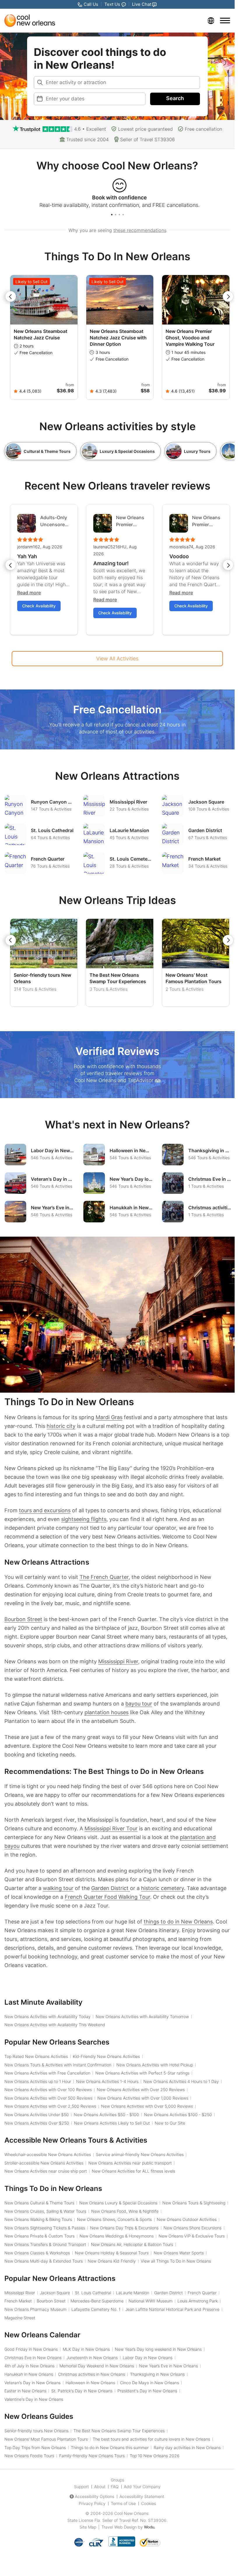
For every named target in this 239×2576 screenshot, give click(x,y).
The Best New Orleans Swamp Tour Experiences (118, 978)
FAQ (115, 2487)
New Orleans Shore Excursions (193, 2228)
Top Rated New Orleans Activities (36, 2056)
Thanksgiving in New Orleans (157, 2374)
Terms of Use (123, 2503)
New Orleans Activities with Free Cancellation (47, 2073)
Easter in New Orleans (25, 2391)
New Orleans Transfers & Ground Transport (45, 2244)
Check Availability (39, 606)
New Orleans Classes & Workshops (37, 2253)
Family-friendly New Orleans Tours (92, 2456)
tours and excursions (45, 1510)
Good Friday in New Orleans (31, 2349)
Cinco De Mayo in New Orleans (150, 2383)
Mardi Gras (109, 1417)
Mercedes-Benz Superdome (97, 2301)
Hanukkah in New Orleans (29, 2374)
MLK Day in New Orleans (86, 2349)
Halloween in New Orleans (90, 2383)
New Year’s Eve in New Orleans (168, 2366)
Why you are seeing (117, 230)
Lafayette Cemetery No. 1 (96, 2309)
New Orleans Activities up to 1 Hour (38, 2081)
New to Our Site (170, 2123)
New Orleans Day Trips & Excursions (124, 2228)
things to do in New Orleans (178, 1922)
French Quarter (202, 2293)
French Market (18, 2301)
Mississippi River (118, 1661)
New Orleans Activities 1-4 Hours (107, 2081)
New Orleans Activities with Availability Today (48, 2016)
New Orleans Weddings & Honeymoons (117, 2236)
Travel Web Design (119, 2527)
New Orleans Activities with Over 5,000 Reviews (147, 2106)
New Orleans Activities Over (37, 2123)
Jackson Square (55, 2293)
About (100, 2487)
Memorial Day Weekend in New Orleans (97, 2366)
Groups (117, 2480)
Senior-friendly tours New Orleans (36, 2431)
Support (81, 2487)
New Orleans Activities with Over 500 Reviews (48, 2098)
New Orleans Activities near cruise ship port (46, 2171)
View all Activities (117, 658)
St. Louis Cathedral (93, 2293)
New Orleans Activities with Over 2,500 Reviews (50, 2106)
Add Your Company (142, 2487)
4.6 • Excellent (90, 129)
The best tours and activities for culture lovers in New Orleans (151, 2439)
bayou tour (139, 1704)
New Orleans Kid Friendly (112, 2261)
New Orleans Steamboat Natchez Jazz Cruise (41, 334)
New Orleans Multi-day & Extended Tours (44, 2261)
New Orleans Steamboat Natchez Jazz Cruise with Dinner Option (118, 338)
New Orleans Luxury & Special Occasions (118, 2203)
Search (175, 98)
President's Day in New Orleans (147, 2391)
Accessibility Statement (142, 2496)
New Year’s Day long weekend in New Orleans (158, 2349)
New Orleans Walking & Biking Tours (38, 2219)
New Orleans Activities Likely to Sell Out (112, 2123)
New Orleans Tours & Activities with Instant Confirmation (58, 2065)
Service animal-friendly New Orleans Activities (140, 2154)
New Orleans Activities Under (37, 2115)
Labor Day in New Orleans (148, 2358)
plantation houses (107, 1712)
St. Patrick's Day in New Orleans (82, 2391)
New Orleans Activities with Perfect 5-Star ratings (142, 2073)
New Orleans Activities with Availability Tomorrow (142, 2016)
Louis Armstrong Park (198, 2301)
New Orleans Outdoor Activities (187, 2219)
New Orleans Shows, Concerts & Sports (114, 2219)
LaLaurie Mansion (133, 2293)
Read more (29, 593)
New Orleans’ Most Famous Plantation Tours (194, 978)
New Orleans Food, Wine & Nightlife (125, 2211)
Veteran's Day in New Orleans (32, 2383)
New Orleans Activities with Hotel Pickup (155, 2065)
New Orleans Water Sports (179, 2253)
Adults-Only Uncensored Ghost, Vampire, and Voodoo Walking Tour (55, 521)
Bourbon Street (23, 1619)
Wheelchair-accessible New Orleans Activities (48, 2154)
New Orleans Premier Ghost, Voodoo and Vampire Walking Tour (190, 338)
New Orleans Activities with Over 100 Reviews (48, 2090)
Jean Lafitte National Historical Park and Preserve (172, 2309)
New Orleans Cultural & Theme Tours (39, 2203)
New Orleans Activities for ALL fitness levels (133, 2171)
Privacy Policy (92, 2503)
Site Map (88, 2527)
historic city (61, 1426)
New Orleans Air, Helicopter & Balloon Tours (132, 2244)
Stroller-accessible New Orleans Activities (44, 2163)
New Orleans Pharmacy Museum (35, 2309)
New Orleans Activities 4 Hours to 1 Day (181, 2081)
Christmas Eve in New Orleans (33, 2358)
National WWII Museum (151, 2301)
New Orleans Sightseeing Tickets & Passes (45, 2228)
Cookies (149, 2503)
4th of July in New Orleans (29, 2366)
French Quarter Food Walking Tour (107, 1897)
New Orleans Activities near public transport (130, 2163)
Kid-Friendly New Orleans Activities (106, 2056)
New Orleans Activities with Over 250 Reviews (141, 2090)
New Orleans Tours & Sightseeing (194, 2203)
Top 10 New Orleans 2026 (155, 2456)
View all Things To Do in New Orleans (176, 2261)
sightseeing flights (84, 1519)
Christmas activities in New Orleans (92, 2374)
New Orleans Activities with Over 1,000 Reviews (143, 2098)
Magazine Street (20, 2318)
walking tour (58, 1888)
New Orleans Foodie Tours (29, 2456)
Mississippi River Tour (111, 1828)
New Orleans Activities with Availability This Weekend (55, 2025)
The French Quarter (104, 1577)
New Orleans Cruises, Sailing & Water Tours (45, 2211)
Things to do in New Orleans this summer (110, 2448)
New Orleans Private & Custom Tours (39, 2236)
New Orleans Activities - (106, 2115)
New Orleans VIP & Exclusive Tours (192, 2236)
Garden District (111, 1888)
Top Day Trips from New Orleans (35, 2448)
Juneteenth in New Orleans (92, 2358)
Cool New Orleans (131, 2513)
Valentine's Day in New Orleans (34, 2399)
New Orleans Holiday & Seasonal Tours (112, 2253)
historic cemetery (162, 1888)
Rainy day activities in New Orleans (187, 2448)
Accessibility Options (95, 2496)
